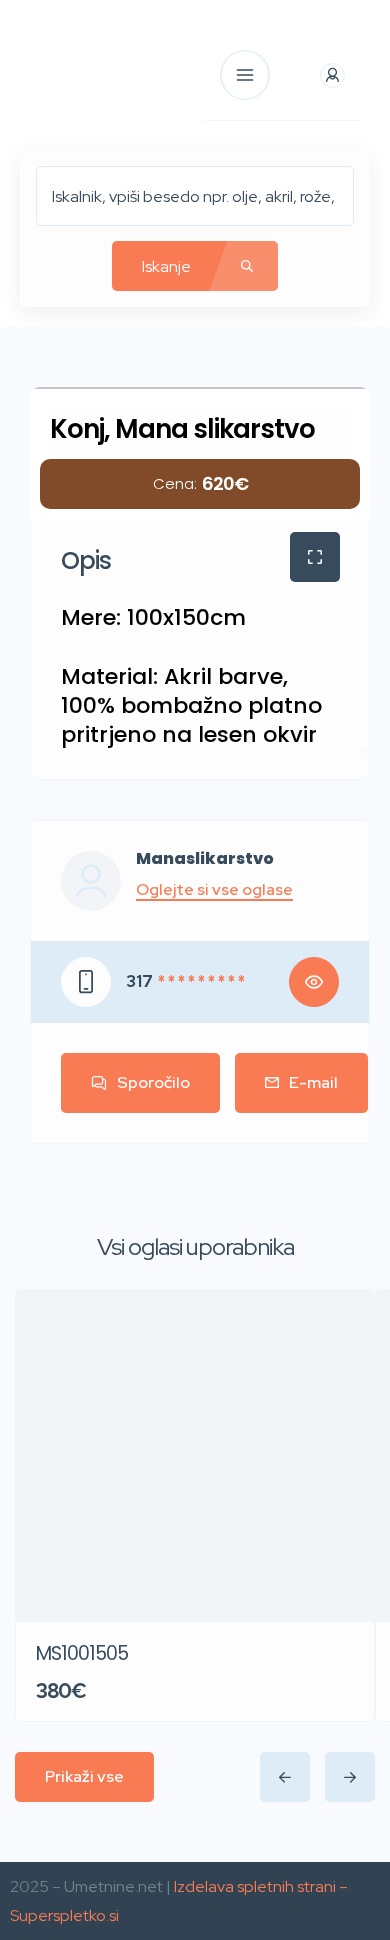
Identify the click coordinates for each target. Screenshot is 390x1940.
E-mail (313, 1082)
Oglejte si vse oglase (214, 890)
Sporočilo (153, 1082)
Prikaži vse (84, 1776)
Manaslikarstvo (205, 859)
